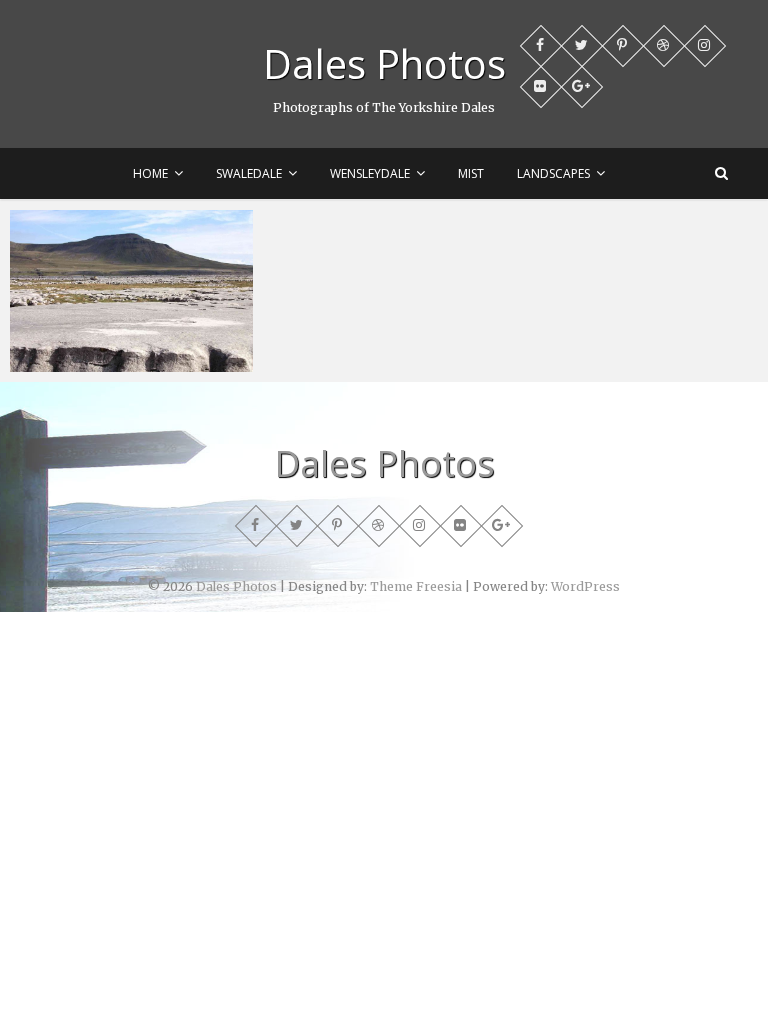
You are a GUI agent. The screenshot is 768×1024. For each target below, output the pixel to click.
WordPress (585, 586)
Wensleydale (370, 173)
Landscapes (553, 173)
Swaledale (249, 173)
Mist (471, 173)
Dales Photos (384, 64)
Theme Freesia (416, 586)
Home (150, 173)
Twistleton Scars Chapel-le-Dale (130, 350)
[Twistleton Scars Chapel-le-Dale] (131, 291)
